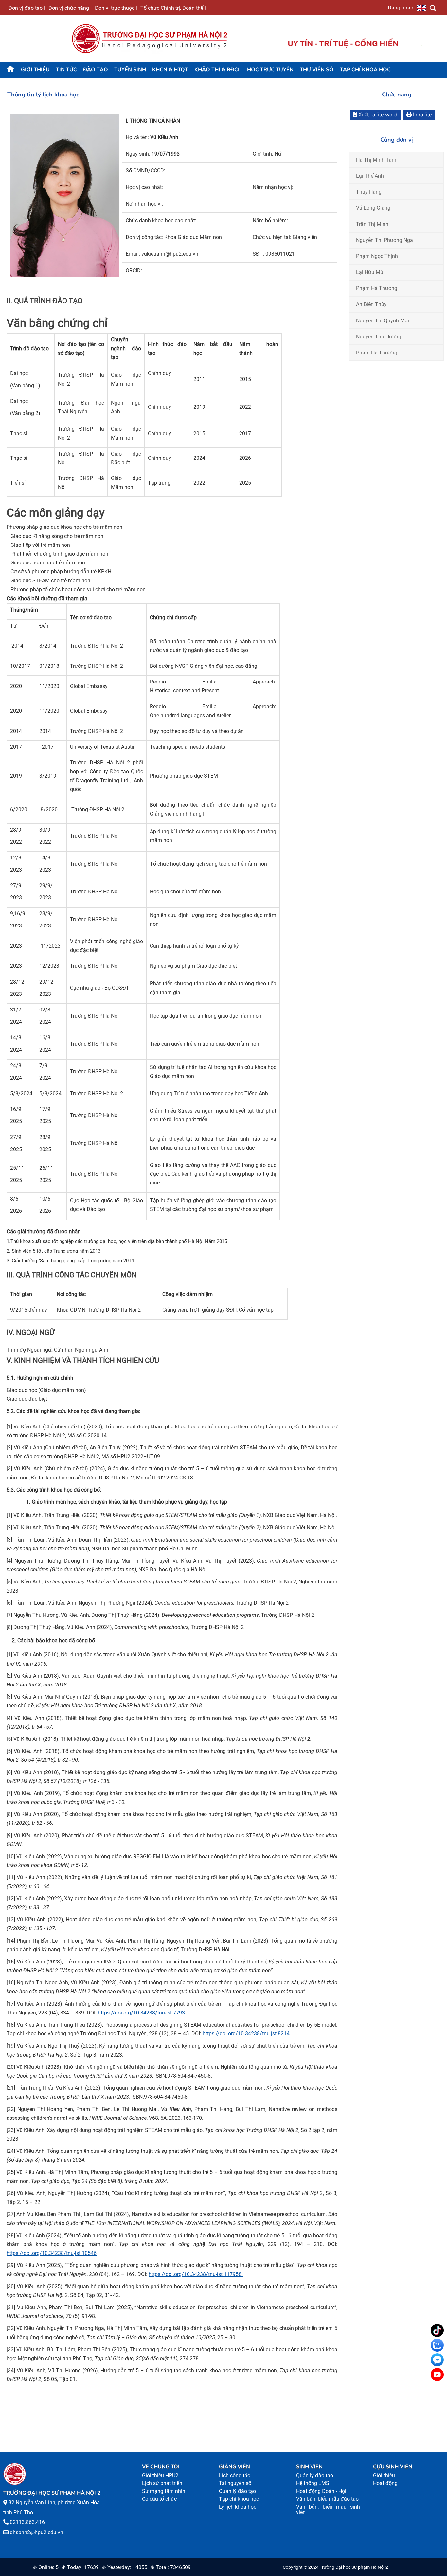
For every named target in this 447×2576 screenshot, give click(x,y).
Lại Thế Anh (370, 176)
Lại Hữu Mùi (370, 272)
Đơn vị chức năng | (70, 8)
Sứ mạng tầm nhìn (164, 2491)
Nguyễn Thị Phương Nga (384, 240)
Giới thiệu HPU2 (160, 2475)
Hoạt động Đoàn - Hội (321, 2491)
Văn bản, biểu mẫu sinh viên (328, 2509)
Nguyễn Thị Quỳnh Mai (383, 321)
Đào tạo (96, 70)
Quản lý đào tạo (237, 2491)
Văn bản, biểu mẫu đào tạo (327, 2499)
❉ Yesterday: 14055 (125, 2567)
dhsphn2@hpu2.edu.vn (36, 2532)
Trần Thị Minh (372, 224)
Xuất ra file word (377, 115)
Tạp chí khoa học (365, 70)
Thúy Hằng (369, 192)
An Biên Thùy (371, 304)
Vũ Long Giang (373, 208)
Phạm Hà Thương (377, 288)
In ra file (422, 115)
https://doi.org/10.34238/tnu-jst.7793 (141, 2013)
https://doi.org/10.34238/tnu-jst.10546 (52, 2253)
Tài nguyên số (235, 2483)
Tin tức (66, 70)
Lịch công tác (234, 2475)
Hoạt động (385, 2483)
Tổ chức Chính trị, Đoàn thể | (173, 8)
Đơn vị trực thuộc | (116, 8)
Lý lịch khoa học (238, 2507)
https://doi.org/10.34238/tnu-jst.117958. (196, 2274)
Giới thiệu (35, 70)
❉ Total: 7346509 (170, 2567)
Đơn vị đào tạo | (27, 8)
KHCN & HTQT (170, 70)
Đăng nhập (401, 8)
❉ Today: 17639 (80, 2567)
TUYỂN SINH (130, 70)
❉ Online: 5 (46, 2567)
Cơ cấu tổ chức (159, 2499)
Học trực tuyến (270, 70)
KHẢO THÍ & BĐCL (218, 70)
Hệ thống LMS (313, 2483)
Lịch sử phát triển (162, 2483)
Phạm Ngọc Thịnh (377, 256)
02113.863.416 (27, 2522)
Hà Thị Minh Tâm (376, 160)
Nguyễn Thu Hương (379, 337)
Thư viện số (317, 70)
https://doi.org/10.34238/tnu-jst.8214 (246, 2034)
